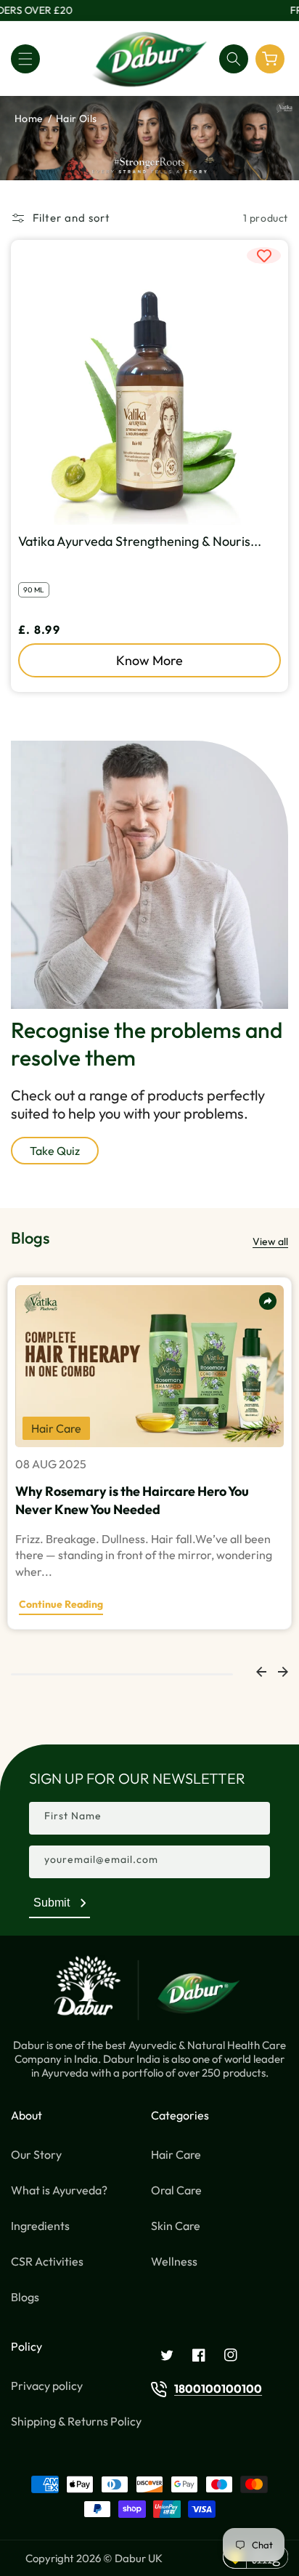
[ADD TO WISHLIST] (264, 255)
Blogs (25, 2297)
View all (270, 1241)
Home (29, 118)
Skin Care (176, 2226)
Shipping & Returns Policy (76, 2421)
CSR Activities (47, 2261)
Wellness (174, 2261)
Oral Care (176, 2190)
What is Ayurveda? (59, 2190)
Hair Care (176, 2154)
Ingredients (40, 2226)
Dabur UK (139, 2558)
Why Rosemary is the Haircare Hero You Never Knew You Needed (132, 1500)
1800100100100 (218, 2388)
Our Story (36, 2154)
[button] (25, 59)
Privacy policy (47, 2386)
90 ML (34, 590)
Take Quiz (55, 1151)
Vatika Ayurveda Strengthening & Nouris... (140, 541)
